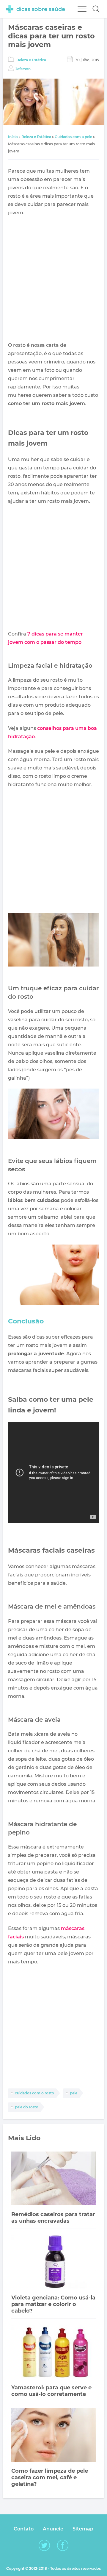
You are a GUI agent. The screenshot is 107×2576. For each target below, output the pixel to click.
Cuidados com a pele (73, 137)
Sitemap (83, 2529)
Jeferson (23, 69)
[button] (96, 9)
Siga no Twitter (44, 2545)
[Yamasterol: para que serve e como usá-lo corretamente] (54, 2352)
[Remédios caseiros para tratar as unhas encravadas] (54, 2179)
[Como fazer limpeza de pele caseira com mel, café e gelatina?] (54, 2436)
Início (13, 137)
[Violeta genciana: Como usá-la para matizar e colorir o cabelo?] (54, 2262)
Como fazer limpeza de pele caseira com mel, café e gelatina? (50, 2477)
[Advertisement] (53, 279)
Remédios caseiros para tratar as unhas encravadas (53, 2218)
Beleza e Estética (31, 60)
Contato (24, 2529)
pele (74, 2093)
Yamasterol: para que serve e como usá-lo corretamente (51, 2391)
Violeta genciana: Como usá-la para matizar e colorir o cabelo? (53, 2304)
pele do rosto (27, 2107)
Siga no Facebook (63, 2545)
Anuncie (53, 2529)
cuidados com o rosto (34, 2093)
